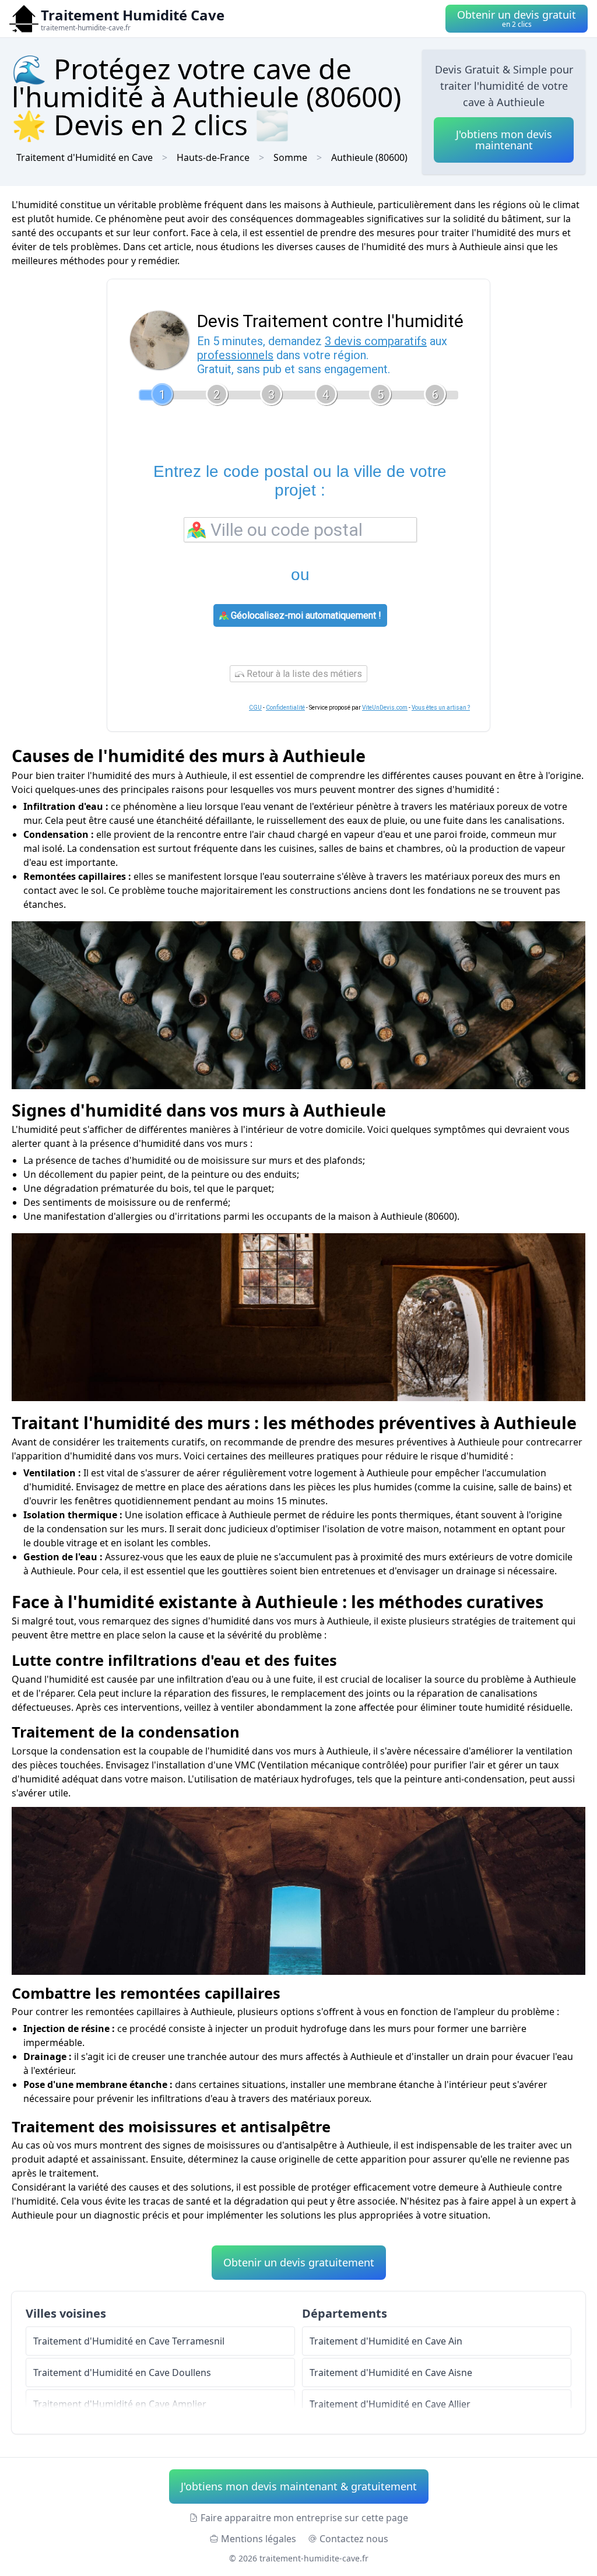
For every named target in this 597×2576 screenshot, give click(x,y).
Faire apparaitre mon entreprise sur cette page (304, 2518)
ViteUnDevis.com (385, 708)
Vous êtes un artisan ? (441, 708)
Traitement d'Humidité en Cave (85, 157)
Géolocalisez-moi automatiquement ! (305, 615)
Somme (290, 157)
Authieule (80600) (369, 157)
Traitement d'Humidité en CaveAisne (391, 2373)
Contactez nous (354, 2539)
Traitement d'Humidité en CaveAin (386, 2341)
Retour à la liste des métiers (303, 674)
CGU (255, 708)
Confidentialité (285, 708)
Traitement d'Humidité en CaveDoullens (122, 2373)
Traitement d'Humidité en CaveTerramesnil (129, 2341)
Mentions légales (259, 2539)
